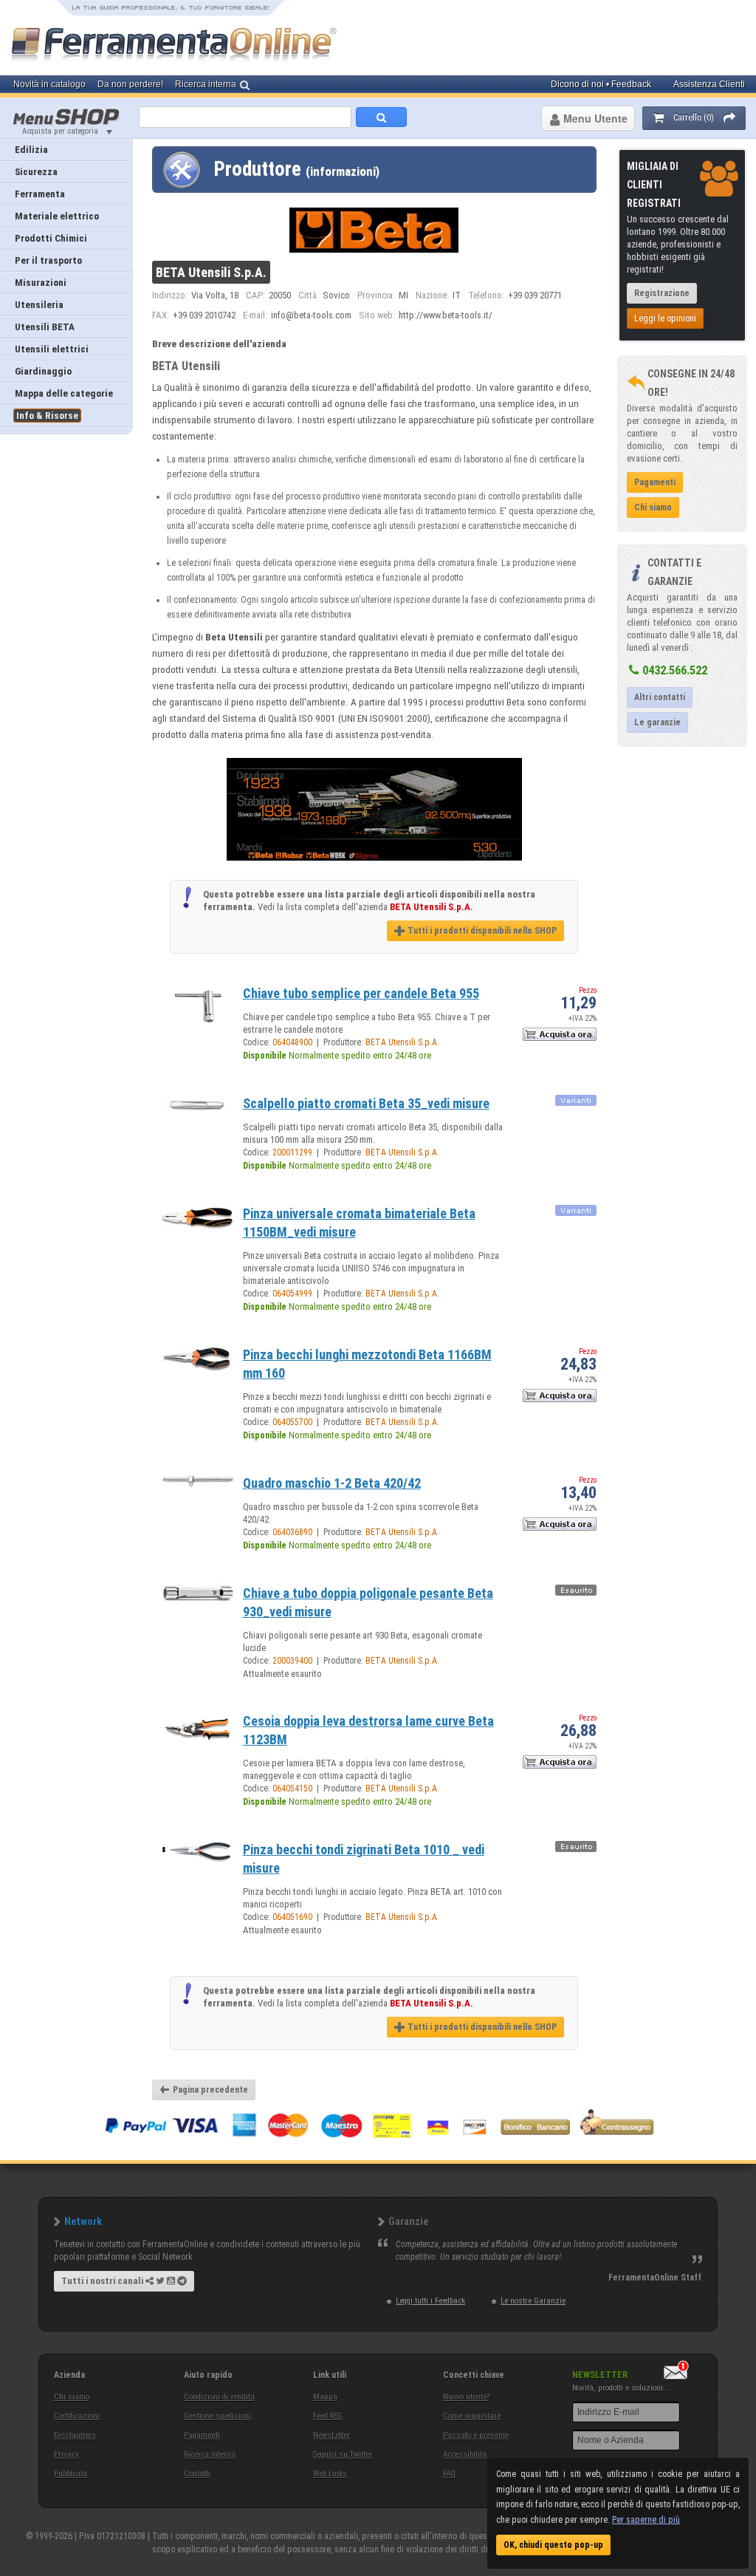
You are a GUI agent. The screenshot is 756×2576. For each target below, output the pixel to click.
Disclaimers (75, 2435)
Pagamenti (202, 2435)
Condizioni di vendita (219, 2397)
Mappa (325, 2397)
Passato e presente (476, 2435)
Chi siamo (72, 2397)
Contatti (197, 2474)
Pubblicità (71, 2474)
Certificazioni (77, 2416)
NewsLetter (331, 2435)
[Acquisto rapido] (560, 1037)
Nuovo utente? (466, 2397)
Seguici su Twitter (343, 2454)
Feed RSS (327, 2416)
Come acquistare (472, 2416)
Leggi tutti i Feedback (430, 2301)
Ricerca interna (210, 2454)
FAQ (449, 2474)
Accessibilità (465, 2454)
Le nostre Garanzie (533, 2301)
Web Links (330, 2474)
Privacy (66, 2454)
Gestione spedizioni (217, 2416)
